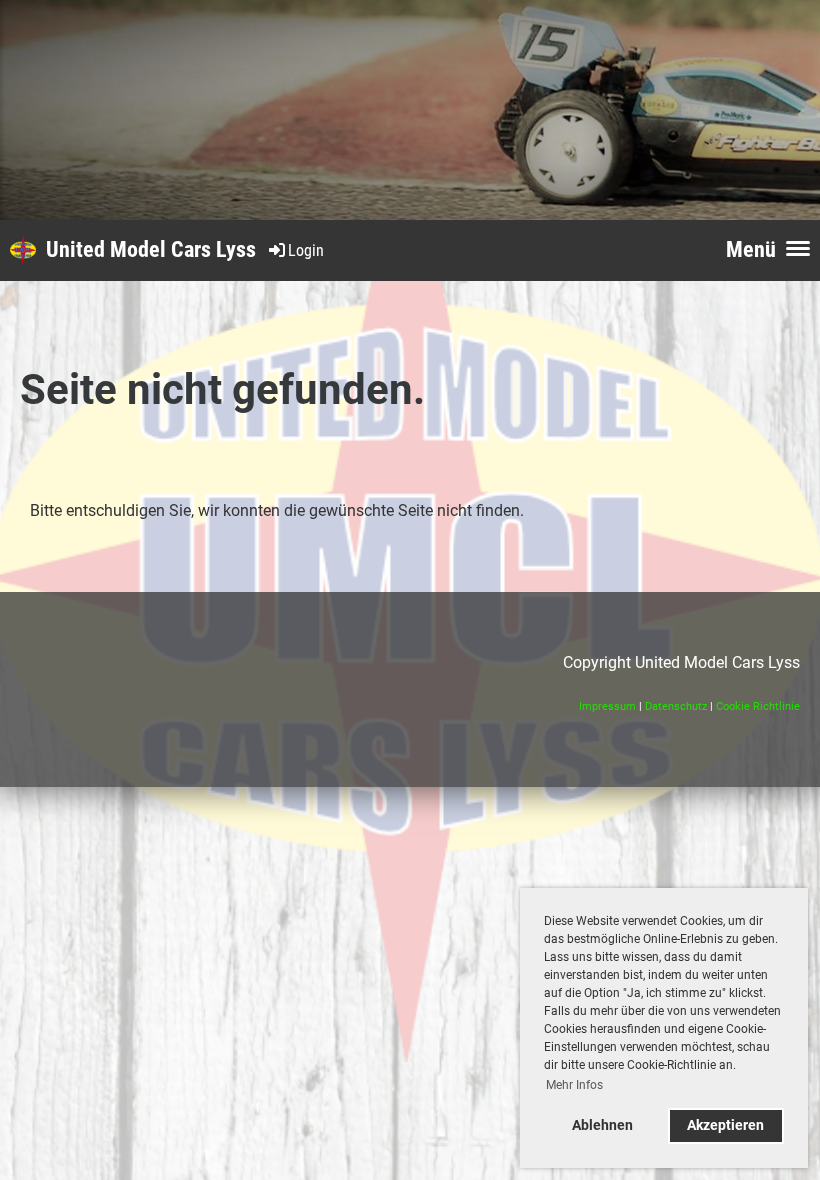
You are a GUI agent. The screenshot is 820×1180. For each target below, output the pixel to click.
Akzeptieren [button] (725, 1125)
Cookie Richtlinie (758, 706)
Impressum (607, 706)
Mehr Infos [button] (574, 1085)
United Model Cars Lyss (151, 249)
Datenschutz (676, 706)
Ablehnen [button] (602, 1125)
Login (306, 250)
